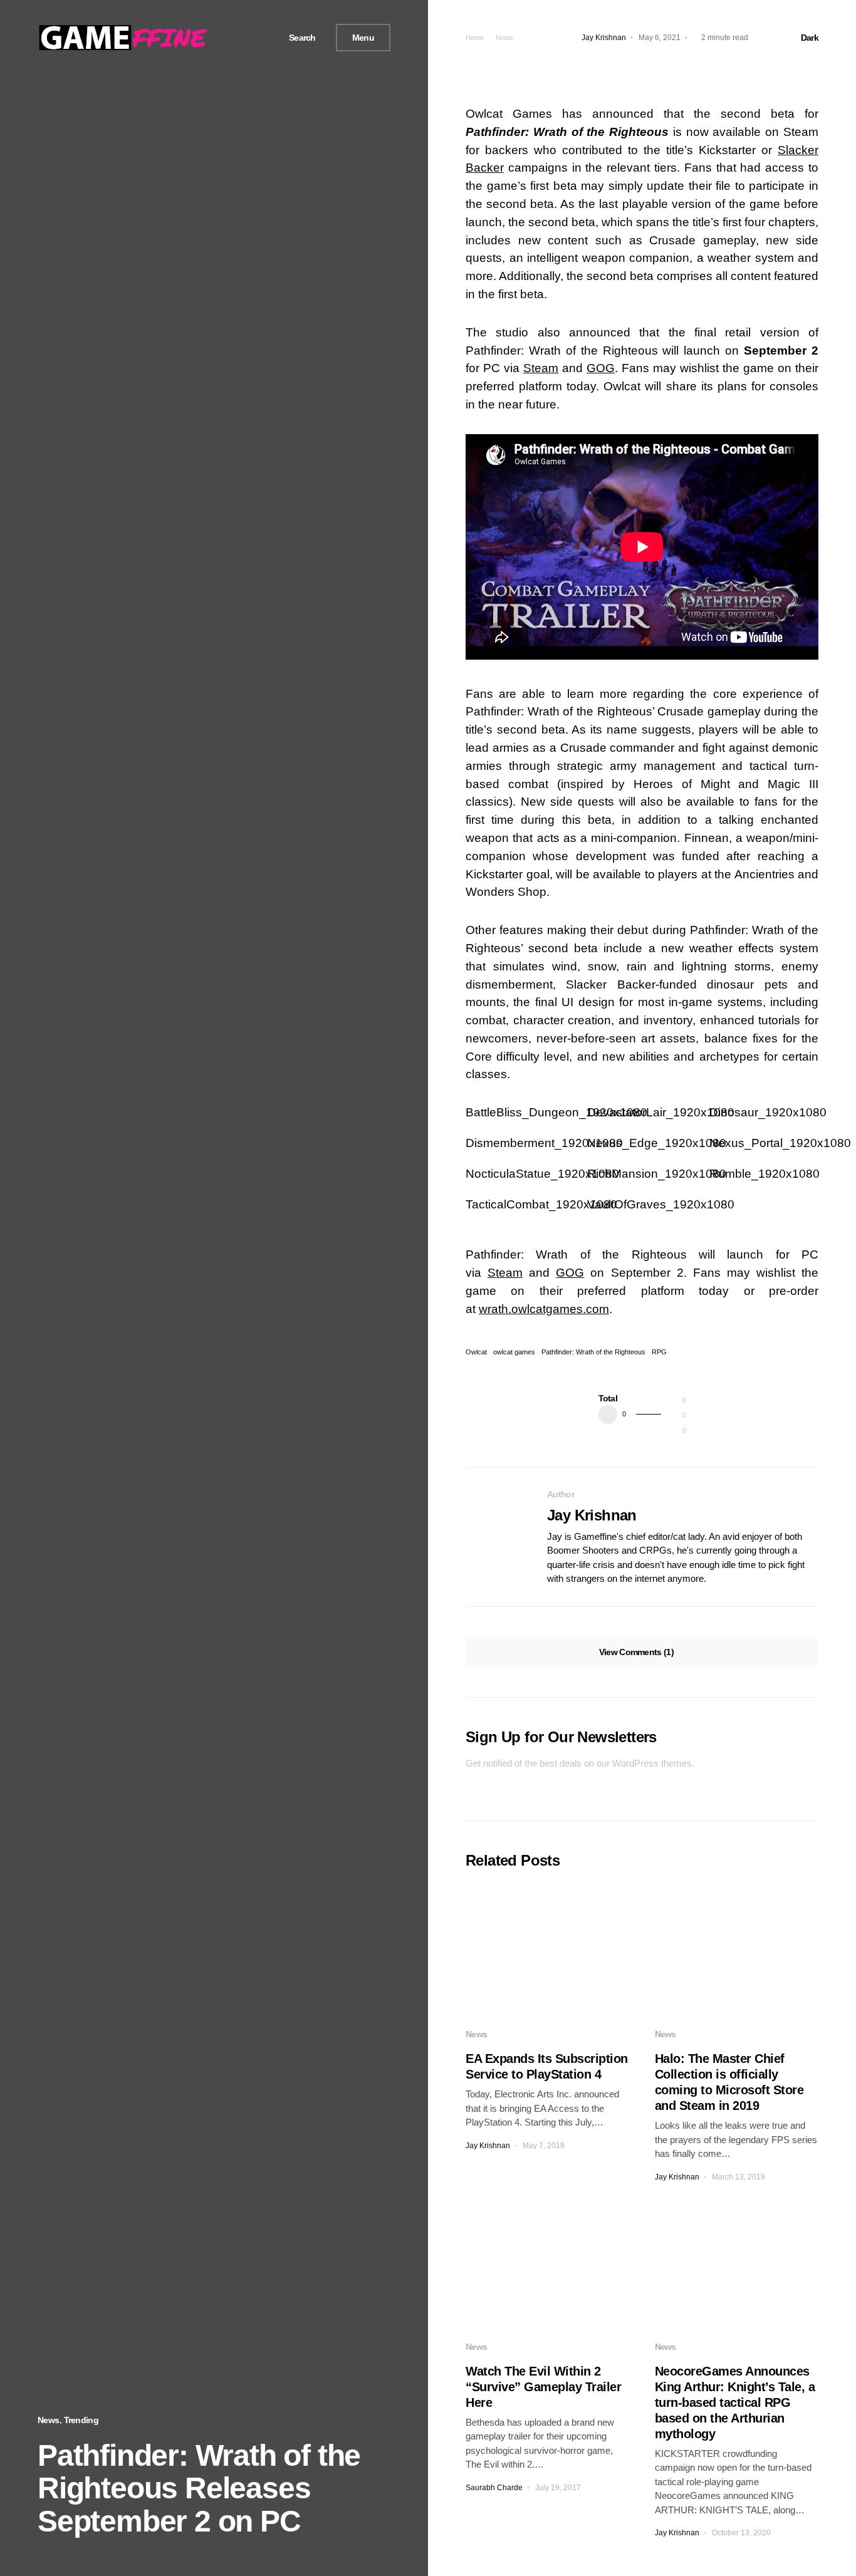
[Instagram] (256, 38)
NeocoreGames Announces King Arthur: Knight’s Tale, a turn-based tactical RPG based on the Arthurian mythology (735, 2402)
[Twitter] (241, 38)
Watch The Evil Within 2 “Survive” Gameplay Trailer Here (543, 2387)
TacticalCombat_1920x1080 (541, 1204)
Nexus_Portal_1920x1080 (780, 1143)
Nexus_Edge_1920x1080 (657, 1143)
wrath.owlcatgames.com (544, 1309)
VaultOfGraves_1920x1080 (661, 1204)
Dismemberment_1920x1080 (544, 1143)
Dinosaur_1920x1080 (768, 1112)
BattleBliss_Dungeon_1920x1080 (556, 1112)
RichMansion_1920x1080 (657, 1174)
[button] (298, 38)
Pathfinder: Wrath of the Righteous (593, 1352)
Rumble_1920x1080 (765, 1174)
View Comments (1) (636, 1652)
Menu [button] (363, 38)
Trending (81, 2420)
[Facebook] (226, 38)
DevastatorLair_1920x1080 (661, 1112)
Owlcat (476, 1352)
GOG (601, 368)
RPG (659, 1352)
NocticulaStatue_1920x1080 (542, 1174)
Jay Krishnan (592, 1515)
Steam (541, 368)
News (48, 2420)
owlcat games (514, 1352)
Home (475, 38)
